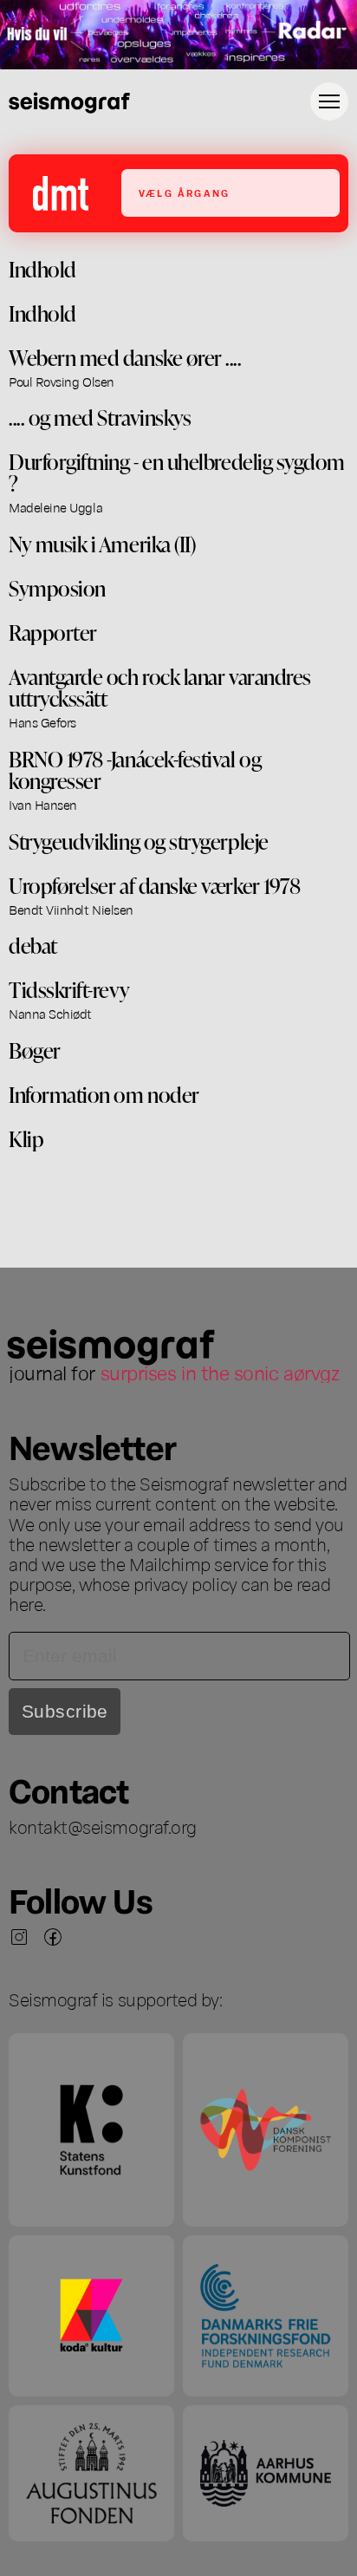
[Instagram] (19, 1937)
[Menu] (329, 101)
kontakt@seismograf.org (103, 1826)
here (26, 1603)
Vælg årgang (184, 193)
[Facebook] (53, 1937)
